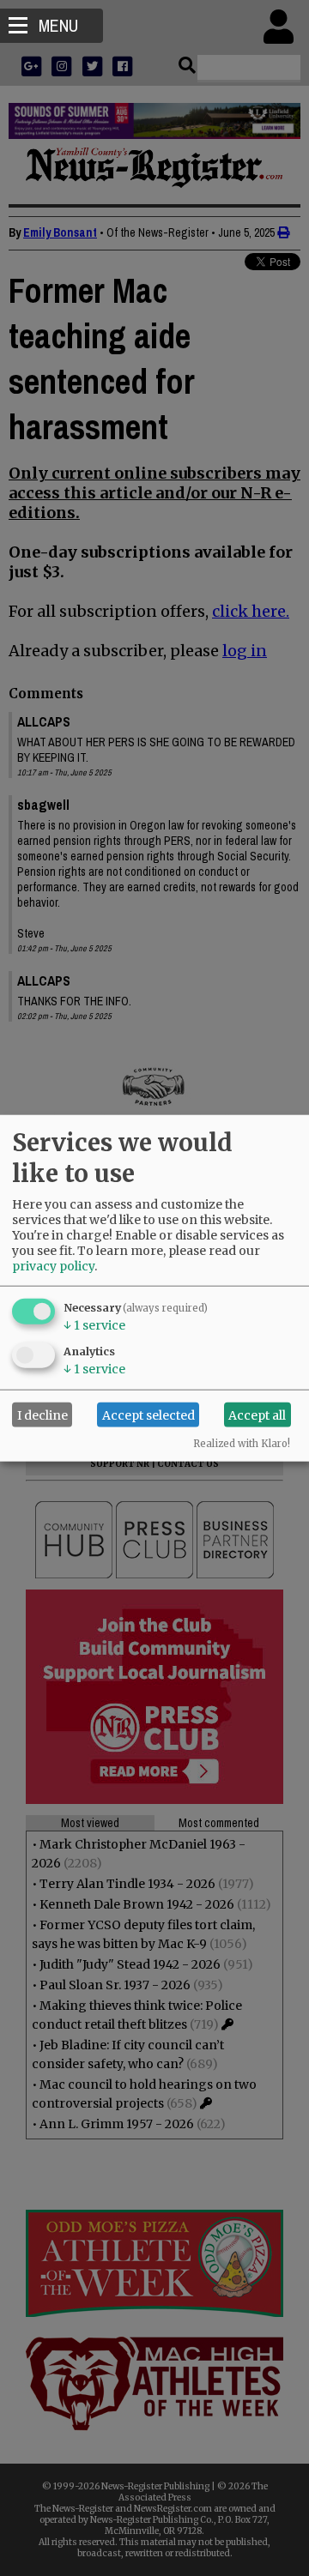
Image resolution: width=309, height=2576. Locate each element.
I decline (42, 1415)
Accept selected (148, 1415)
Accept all (257, 1415)
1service (94, 1325)
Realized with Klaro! (242, 1444)
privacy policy (53, 1266)
